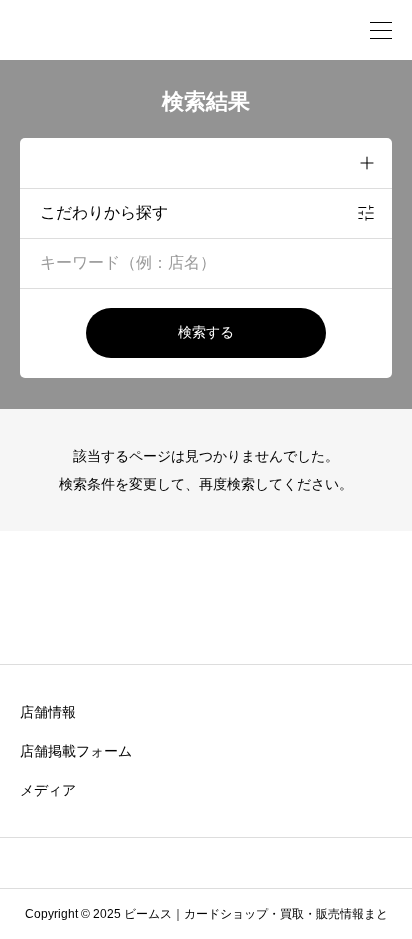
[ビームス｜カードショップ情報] (120, 30)
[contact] (264, 862)
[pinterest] (207, 863)
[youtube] (236, 863)
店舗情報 (48, 712)
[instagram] (120, 863)
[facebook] (178, 863)
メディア (48, 790)
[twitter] (149, 863)
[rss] (292, 863)
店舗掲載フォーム (76, 751)
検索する (206, 332)
